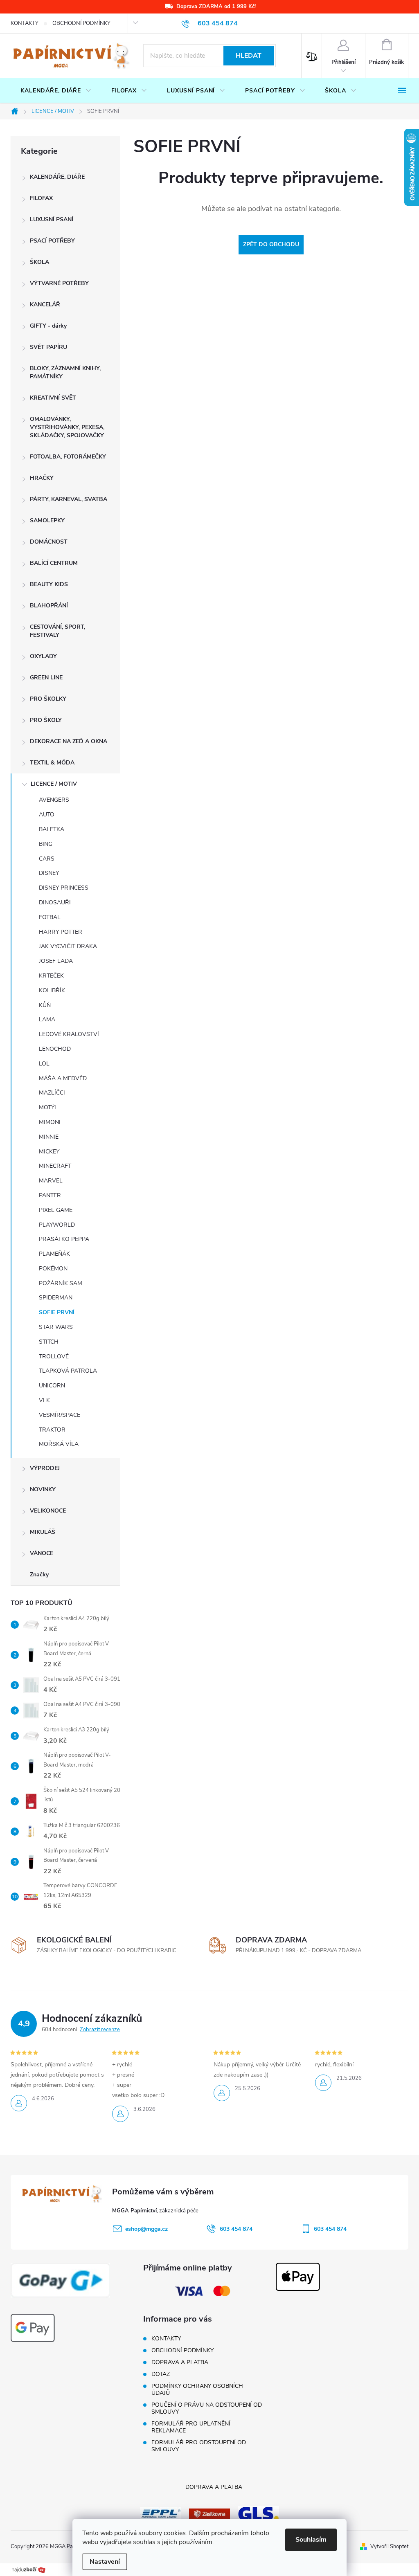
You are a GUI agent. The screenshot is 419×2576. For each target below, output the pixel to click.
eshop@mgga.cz (146, 2229)
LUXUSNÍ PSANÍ (52, 219)
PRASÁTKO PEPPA (64, 1239)
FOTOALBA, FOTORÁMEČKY (68, 457)
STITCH (49, 1342)
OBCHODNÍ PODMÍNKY (81, 23)
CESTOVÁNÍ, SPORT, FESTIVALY (57, 631)
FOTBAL (50, 917)
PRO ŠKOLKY (48, 699)
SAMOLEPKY (47, 520)
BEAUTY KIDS (49, 584)
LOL (44, 1064)
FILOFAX (41, 198)
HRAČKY (42, 478)
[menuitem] (56, 91)
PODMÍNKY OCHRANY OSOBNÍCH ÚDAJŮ (197, 2389)
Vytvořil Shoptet (389, 2547)
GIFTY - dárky (48, 326)
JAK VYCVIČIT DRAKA (68, 946)
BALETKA (52, 829)
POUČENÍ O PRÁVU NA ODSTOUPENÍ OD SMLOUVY (207, 2408)
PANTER (50, 1195)
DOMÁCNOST (49, 542)
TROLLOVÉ (54, 1357)
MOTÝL (48, 1107)
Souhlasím (311, 2540)
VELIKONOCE (48, 1511)
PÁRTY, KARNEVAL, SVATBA (69, 499)
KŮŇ (45, 1005)
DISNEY (49, 873)
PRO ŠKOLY (46, 720)
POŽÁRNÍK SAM (61, 1283)
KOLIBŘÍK (52, 990)
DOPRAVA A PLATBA (180, 2362)
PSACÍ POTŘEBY (52, 241)
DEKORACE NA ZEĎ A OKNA (69, 741)
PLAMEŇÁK (54, 1254)
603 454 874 (236, 2229)
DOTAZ (161, 2374)
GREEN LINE (46, 678)
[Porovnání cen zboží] (29, 2569)
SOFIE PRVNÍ (57, 1312)
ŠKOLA (39, 262)
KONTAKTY (25, 23)
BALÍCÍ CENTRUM (54, 563)
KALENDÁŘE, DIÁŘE (57, 177)
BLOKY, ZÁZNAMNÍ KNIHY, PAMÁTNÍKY (65, 372)
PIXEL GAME (56, 1210)
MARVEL (51, 1181)
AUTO (47, 815)
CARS (47, 859)
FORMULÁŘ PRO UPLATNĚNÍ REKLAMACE (191, 2427)
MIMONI (50, 1122)
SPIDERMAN (56, 1298)
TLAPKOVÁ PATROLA (68, 1371)
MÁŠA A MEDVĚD (63, 1078)
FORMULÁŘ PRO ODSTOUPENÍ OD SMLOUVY (199, 2446)
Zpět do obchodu (271, 244)
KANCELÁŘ (45, 305)
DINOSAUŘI (55, 902)
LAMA (47, 1019)
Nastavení (105, 2562)
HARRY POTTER (61, 932)
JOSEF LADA (56, 961)
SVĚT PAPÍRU (48, 347)
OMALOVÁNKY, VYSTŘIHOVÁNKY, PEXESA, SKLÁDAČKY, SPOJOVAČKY (67, 427)
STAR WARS (56, 1327)
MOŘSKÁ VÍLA (59, 1444)
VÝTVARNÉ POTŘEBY (59, 283)
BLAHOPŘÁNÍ (49, 606)
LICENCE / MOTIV (54, 784)
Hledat (249, 56)
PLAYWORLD (57, 1225)
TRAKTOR (52, 1430)
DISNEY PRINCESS (64, 888)
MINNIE (49, 1137)
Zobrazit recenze (100, 2030)
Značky (39, 1575)
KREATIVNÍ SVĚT (53, 398)
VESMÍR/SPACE (60, 1415)
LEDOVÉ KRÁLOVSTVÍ (69, 1034)
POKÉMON (53, 1269)
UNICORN (52, 1386)
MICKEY (49, 1152)
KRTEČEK (51, 976)
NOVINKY (43, 1489)
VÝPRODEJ (45, 1468)
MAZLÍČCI (52, 1093)
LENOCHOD (55, 1049)
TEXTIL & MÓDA (52, 763)
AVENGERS (54, 800)
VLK (44, 1400)
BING (46, 844)
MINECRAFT (55, 1166)
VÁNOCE (42, 1553)
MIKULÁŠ (43, 1532)
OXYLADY (43, 656)
